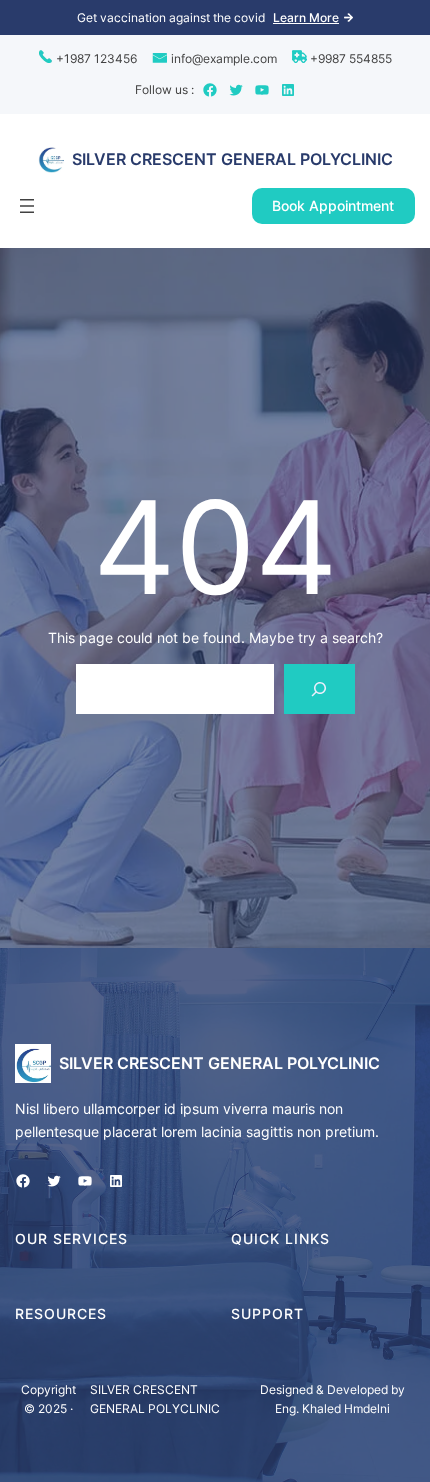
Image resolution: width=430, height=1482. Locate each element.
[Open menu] (27, 206)
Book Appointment (333, 205)
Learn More (306, 17)
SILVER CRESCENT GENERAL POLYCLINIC (232, 159)
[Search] (319, 688)
